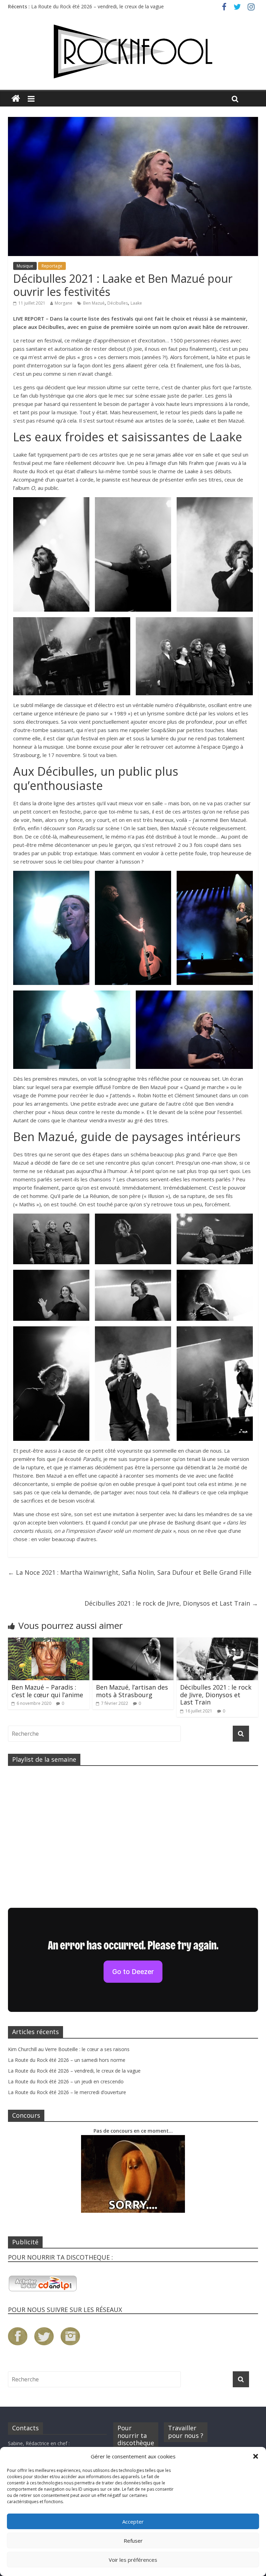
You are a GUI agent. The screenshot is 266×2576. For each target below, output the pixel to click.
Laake (136, 303)
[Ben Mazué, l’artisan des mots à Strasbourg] (133, 1642)
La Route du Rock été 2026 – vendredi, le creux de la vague (74, 2071)
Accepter (133, 2522)
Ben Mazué (94, 303)
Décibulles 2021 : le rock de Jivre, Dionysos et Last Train (171, 1603)
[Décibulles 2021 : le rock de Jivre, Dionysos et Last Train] (217, 1642)
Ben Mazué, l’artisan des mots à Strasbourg (132, 1691)
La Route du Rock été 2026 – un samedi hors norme (90, 6)
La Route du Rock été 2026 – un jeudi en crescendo (66, 2081)
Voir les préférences (133, 2560)
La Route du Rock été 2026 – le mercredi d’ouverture (67, 2092)
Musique (25, 266)
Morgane (64, 303)
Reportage (52, 266)
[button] (256, 2456)
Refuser (133, 2541)
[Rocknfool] (133, 52)
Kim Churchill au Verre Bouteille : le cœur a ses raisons (69, 2049)
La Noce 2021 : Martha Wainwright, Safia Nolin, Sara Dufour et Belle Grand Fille (130, 1572)
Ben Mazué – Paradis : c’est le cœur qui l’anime (47, 1691)
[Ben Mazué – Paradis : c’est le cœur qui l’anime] (49, 1642)
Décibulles (118, 303)
